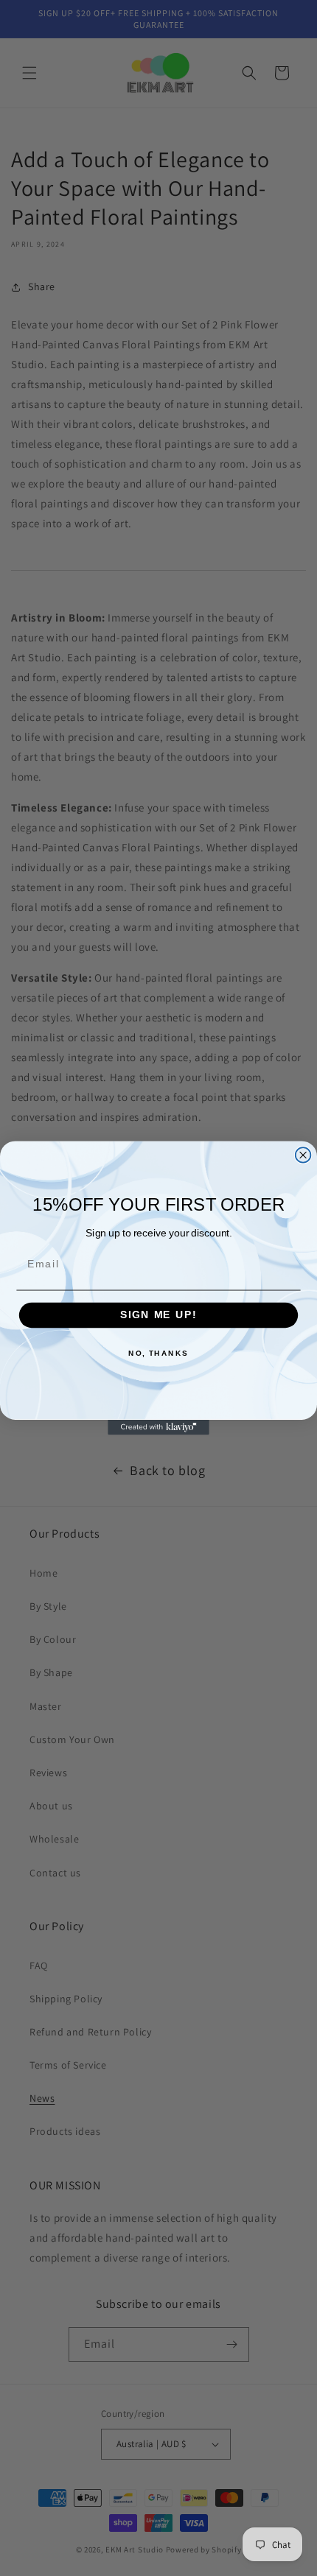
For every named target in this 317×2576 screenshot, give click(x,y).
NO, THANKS (158, 1354)
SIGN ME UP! (158, 1316)
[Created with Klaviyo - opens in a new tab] (158, 1428)
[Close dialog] (303, 1155)
